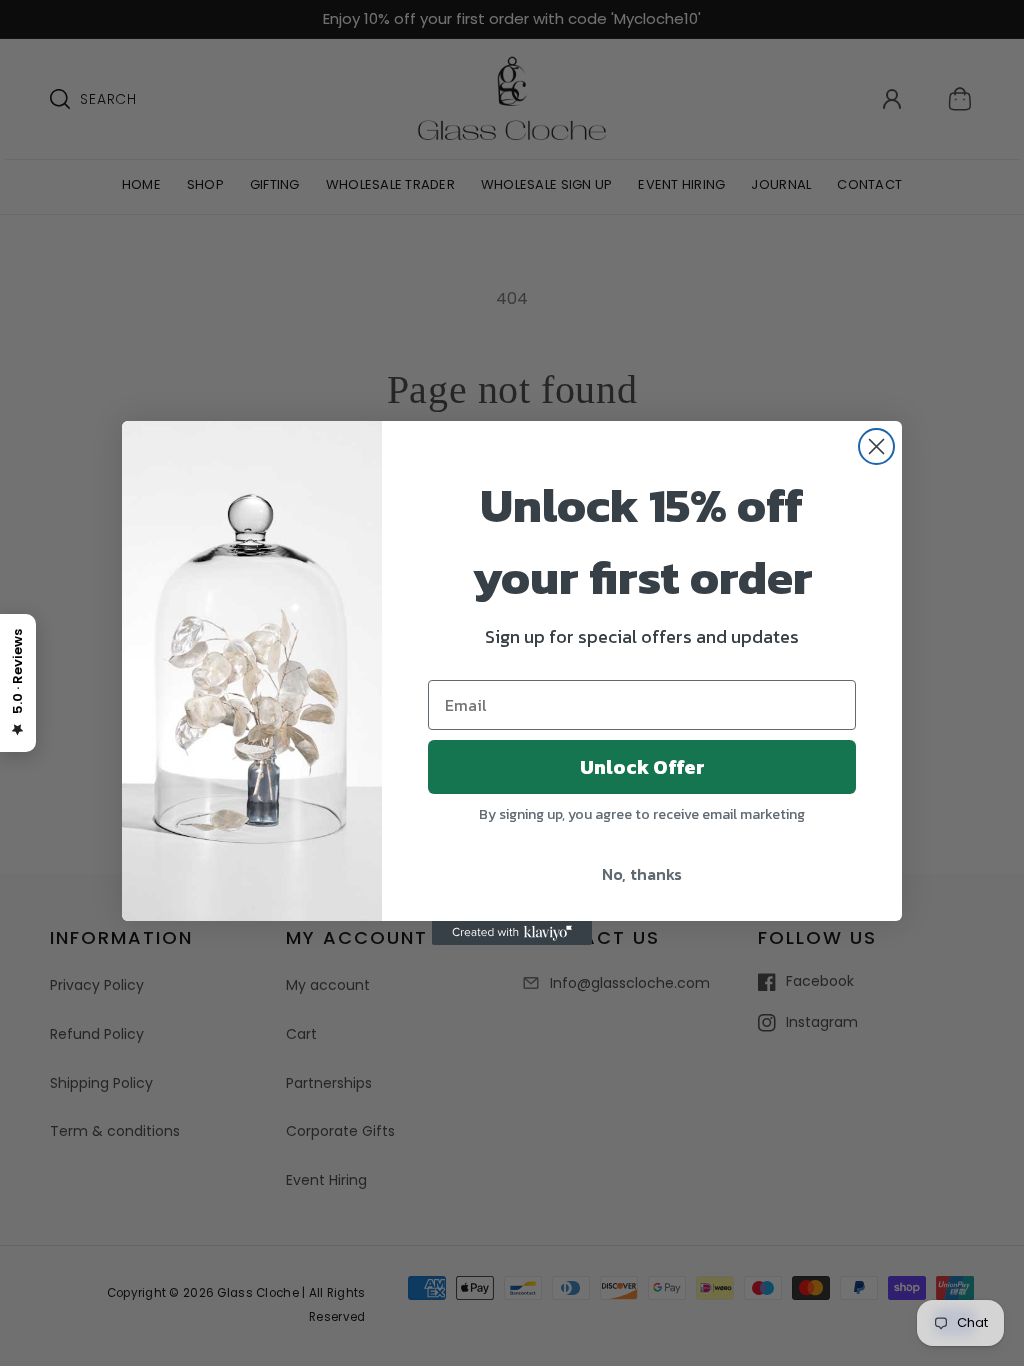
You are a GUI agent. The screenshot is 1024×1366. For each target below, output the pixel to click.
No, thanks (642, 874)
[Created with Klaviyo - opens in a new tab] (512, 933)
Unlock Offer (642, 767)
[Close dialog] (876, 446)
